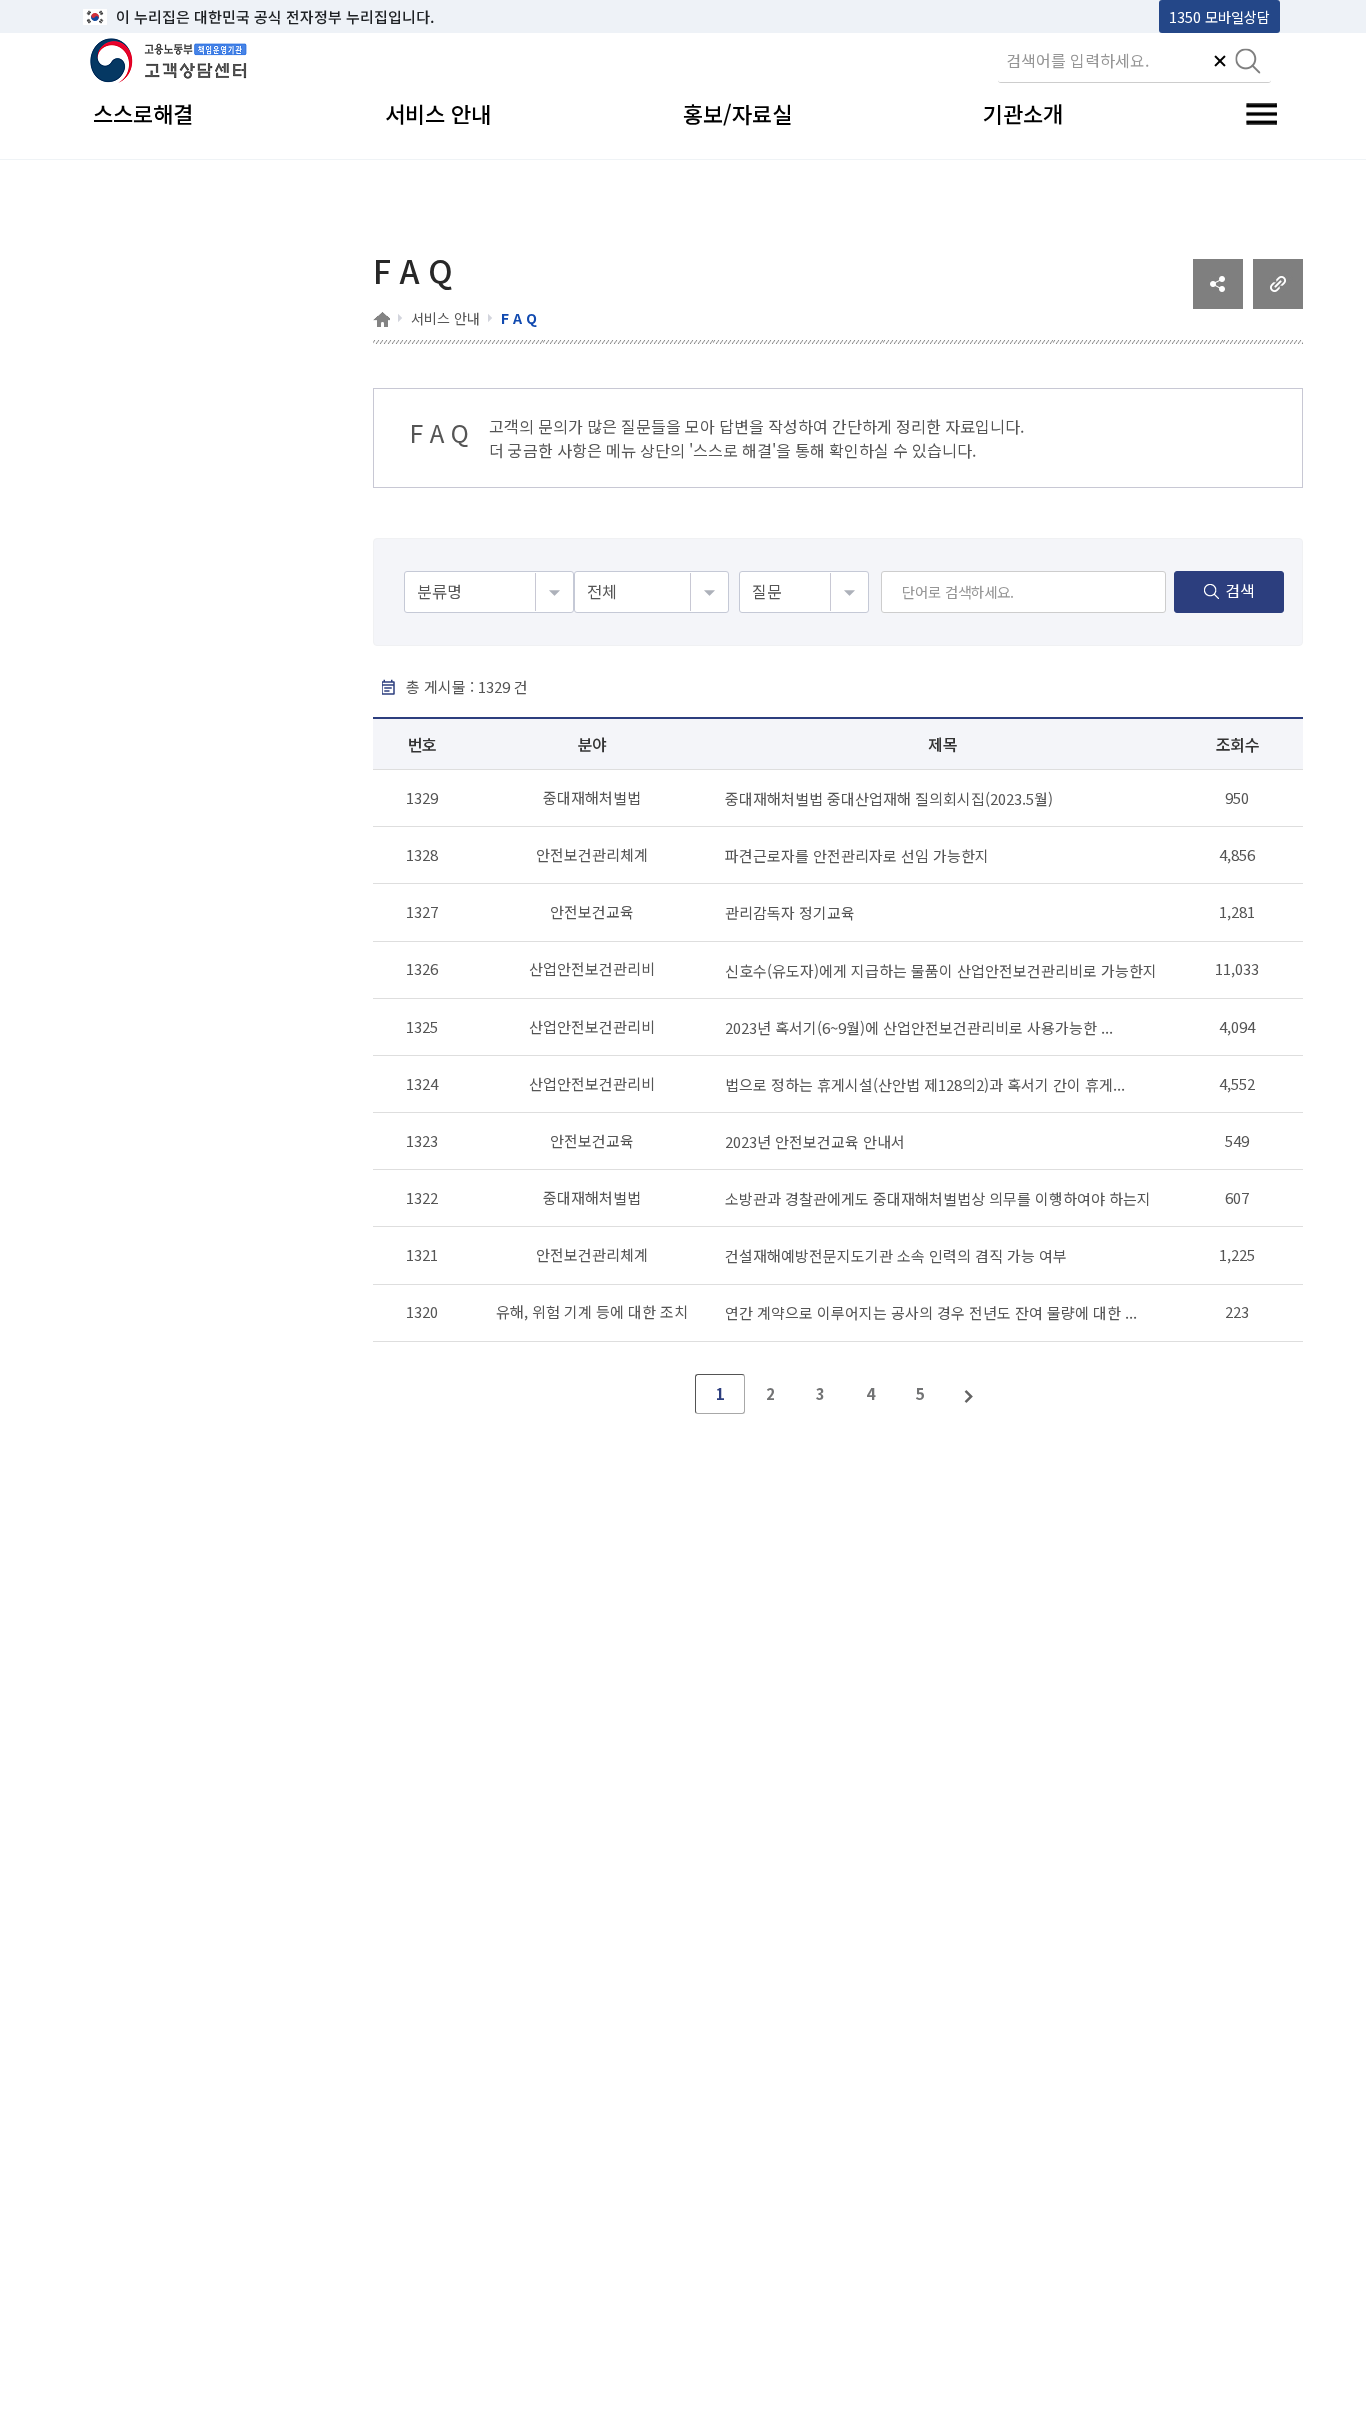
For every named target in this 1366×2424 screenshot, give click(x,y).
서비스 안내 (445, 318)
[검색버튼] (1248, 63)
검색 (1240, 590)
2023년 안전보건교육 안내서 (815, 1141)
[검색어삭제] (1220, 63)
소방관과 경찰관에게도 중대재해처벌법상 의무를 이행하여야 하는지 (938, 1198)
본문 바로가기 (134, 16)
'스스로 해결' (732, 450)
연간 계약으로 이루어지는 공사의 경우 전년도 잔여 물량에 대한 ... (931, 1312)
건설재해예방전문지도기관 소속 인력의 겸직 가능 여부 (896, 1255)
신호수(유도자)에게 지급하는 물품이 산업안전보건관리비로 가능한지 (941, 969)
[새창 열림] (1218, 302)
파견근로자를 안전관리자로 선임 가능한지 (857, 855)
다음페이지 (970, 1394)
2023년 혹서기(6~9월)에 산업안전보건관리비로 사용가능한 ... (919, 1026)
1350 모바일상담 (1219, 16)
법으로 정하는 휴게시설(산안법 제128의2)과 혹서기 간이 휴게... (925, 1084)
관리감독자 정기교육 (790, 912)
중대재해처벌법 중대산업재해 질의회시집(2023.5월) (889, 798)
